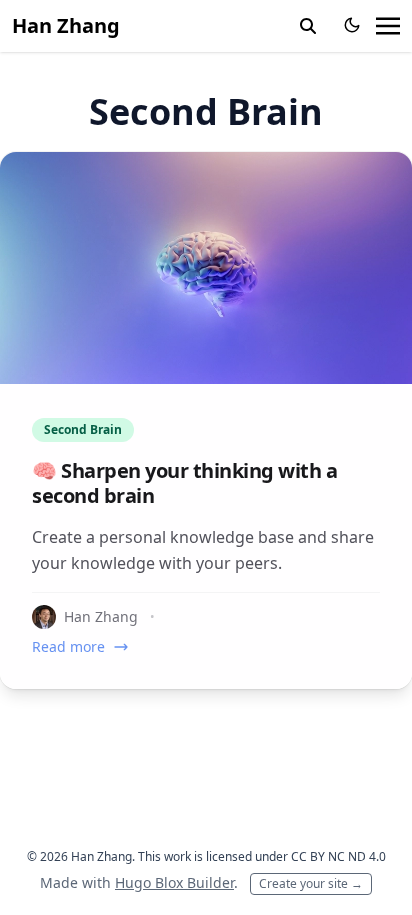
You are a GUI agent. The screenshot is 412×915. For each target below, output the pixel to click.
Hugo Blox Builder (174, 882)
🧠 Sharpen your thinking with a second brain (184, 483)
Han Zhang (66, 25)
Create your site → (311, 883)
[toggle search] (308, 26)
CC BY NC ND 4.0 (338, 856)
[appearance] (352, 25)
